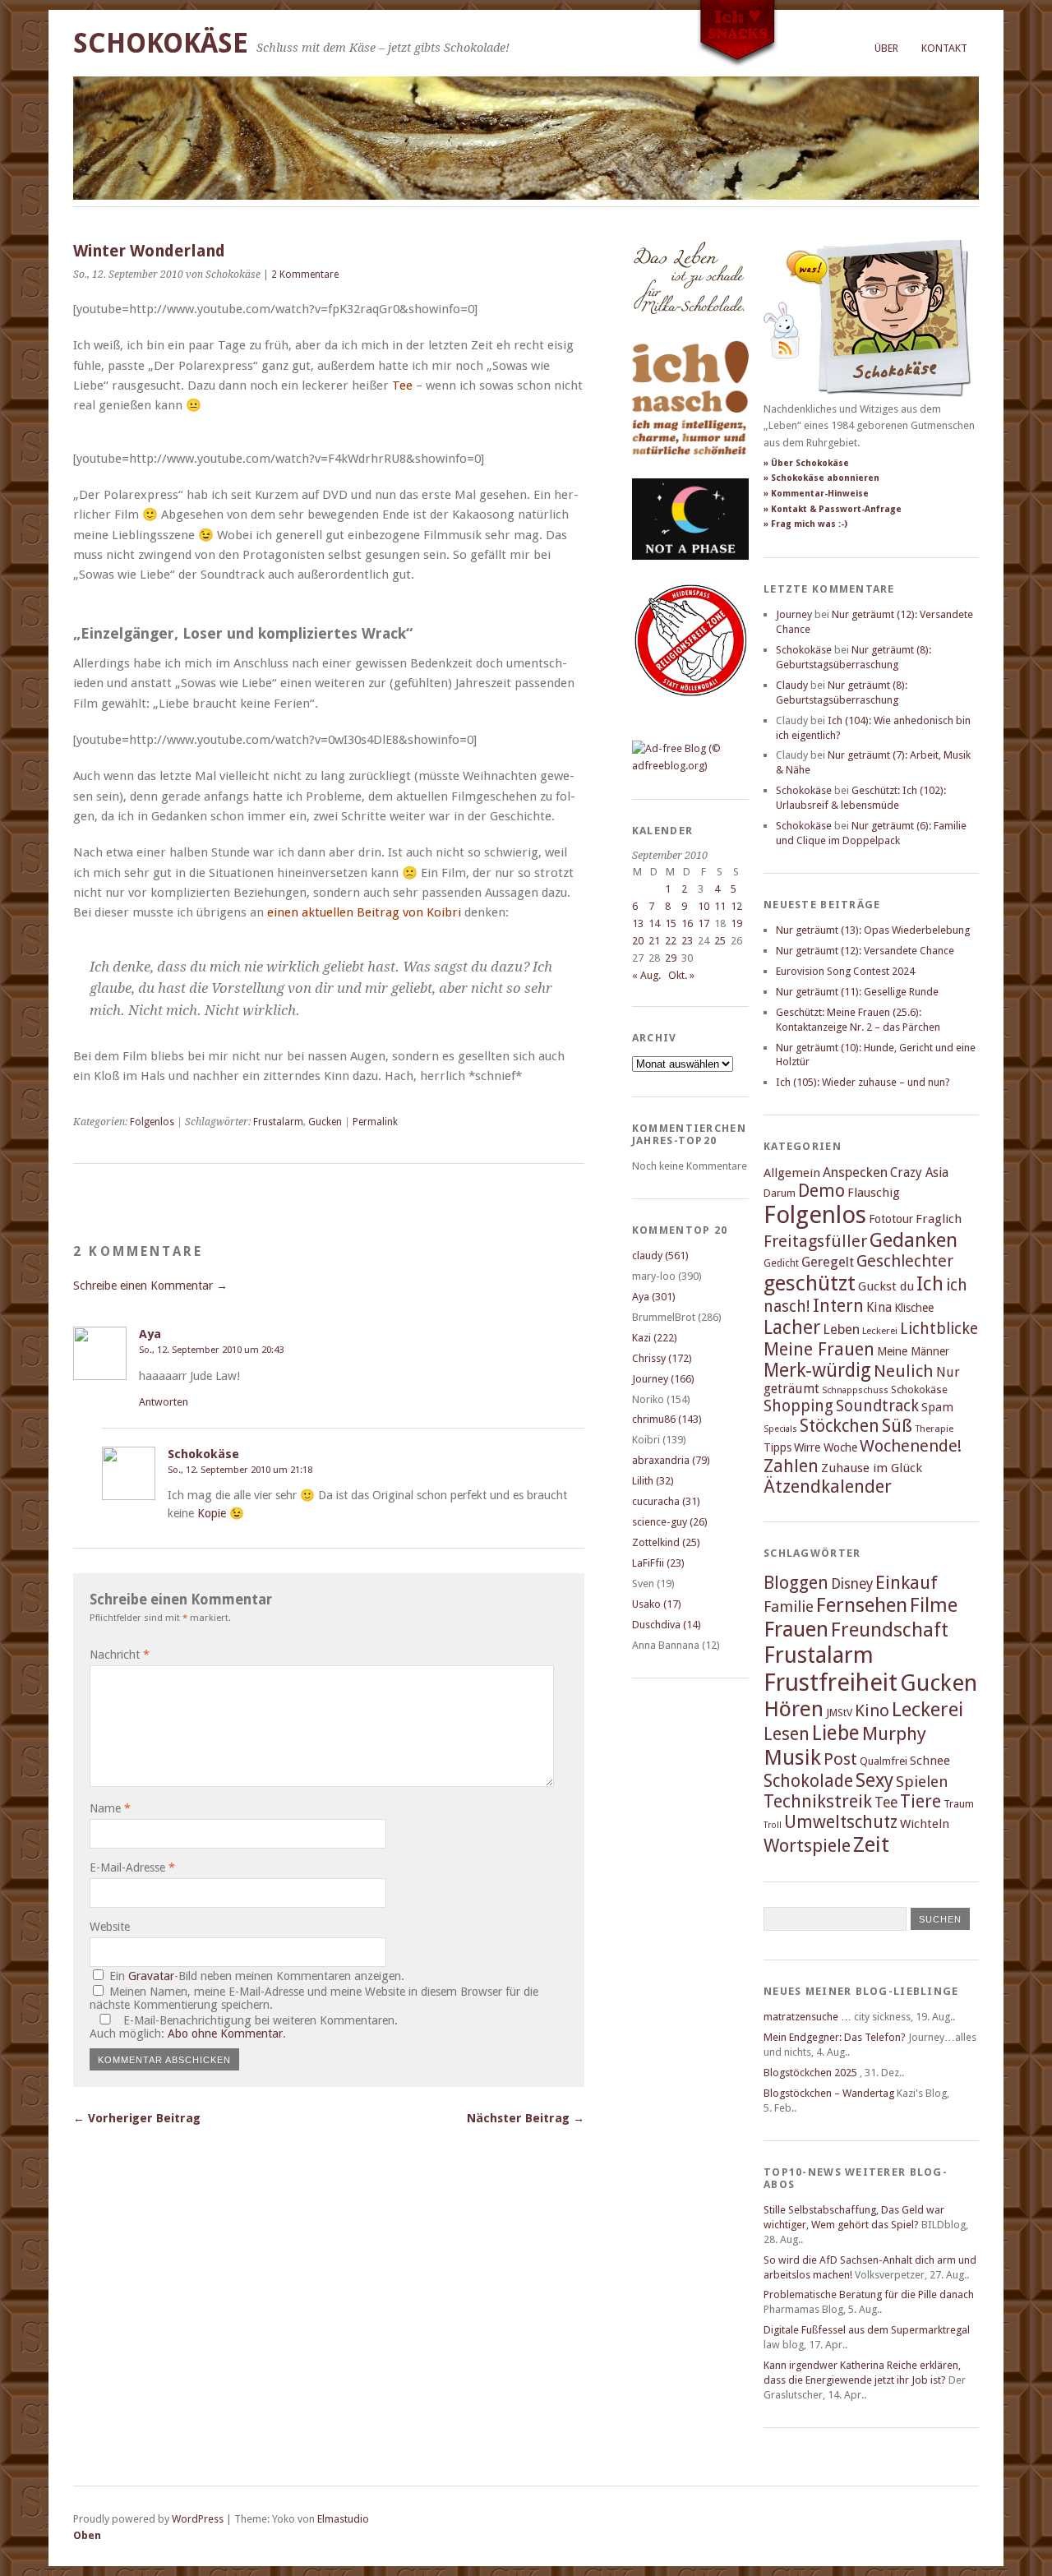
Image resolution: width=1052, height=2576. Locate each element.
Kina (879, 1307)
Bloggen (796, 1583)
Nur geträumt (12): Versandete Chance (865, 951)
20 (638, 941)
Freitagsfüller (815, 1241)
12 (736, 906)
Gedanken (914, 1240)
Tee (886, 1803)
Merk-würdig (817, 1370)
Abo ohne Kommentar (225, 2034)
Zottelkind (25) (666, 1542)
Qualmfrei (884, 1761)
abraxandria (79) (671, 1460)
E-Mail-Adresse (132, 1867)
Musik (792, 1757)
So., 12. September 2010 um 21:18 (240, 1470)
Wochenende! (911, 1446)
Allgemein (792, 1173)
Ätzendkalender (828, 1487)
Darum (780, 1193)
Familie (789, 1607)
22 (671, 941)
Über (886, 48)
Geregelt (828, 1262)
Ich (930, 1284)
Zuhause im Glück (872, 1468)
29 (671, 958)
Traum (959, 1804)
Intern (838, 1306)
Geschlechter (905, 1261)
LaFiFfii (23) (658, 1563)
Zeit (871, 1844)
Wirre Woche (826, 1447)
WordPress (198, 2519)
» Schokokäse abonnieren (821, 478)
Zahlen (791, 1466)
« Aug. (646, 975)
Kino (872, 1710)
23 (687, 941)
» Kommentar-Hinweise (816, 494)
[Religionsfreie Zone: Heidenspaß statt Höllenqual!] (690, 711)
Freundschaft (890, 1630)
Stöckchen (840, 1426)
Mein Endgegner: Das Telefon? (835, 2037)
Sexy (874, 1780)
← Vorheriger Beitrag (137, 2118)
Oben (87, 2535)
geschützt (810, 1283)
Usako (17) (657, 1604)
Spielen (922, 1782)
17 (704, 923)
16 (687, 923)
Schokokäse (161, 43)
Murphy (894, 1733)
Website (110, 1927)
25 (720, 941)
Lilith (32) (653, 1481)
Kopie (212, 1513)
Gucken (325, 1122)
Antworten (164, 1402)
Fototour (891, 1219)
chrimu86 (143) (667, 1419)
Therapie (934, 1429)
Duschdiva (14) (667, 1625)
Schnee (930, 1761)
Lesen (787, 1734)
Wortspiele (807, 1846)
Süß (897, 1426)
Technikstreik (818, 1801)
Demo (821, 1191)
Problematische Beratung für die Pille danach (869, 2294)
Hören (794, 1709)
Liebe (836, 1733)
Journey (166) (663, 1379)
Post (840, 1759)
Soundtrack (877, 1406)
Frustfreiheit (831, 1683)
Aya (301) (654, 1297)
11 (720, 906)
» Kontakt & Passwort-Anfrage (833, 509)
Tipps (777, 1447)
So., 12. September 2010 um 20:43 (211, 1350)
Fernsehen (862, 1605)
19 (736, 923)
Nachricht (120, 1655)
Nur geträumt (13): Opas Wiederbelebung (873, 930)
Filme (934, 1605)
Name (110, 1808)
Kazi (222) (655, 1338)
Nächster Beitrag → (526, 2118)
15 (671, 923)
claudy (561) (660, 1256)
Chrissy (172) (662, 1358)
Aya (150, 1334)
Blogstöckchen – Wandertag (829, 2093)
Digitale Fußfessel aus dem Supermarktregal (867, 2330)
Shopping (798, 1406)
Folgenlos (152, 1122)
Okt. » (681, 975)
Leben (841, 1330)
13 (638, 923)
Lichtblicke (939, 1329)
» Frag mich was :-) (805, 524)
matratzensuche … (807, 2017)
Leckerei (880, 1331)
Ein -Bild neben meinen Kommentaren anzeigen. (257, 1976)
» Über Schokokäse (806, 463)
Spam (937, 1407)
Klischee (914, 1308)
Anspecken (855, 1173)
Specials (780, 1429)
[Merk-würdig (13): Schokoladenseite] (689, 331)
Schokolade (808, 1781)
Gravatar (151, 1976)
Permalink (375, 1122)
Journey (794, 614)
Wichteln (925, 1824)
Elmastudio (343, 2519)
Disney (852, 1584)
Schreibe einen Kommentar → (150, 1286)
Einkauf (907, 1582)
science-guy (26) (670, 1522)
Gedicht (781, 1263)
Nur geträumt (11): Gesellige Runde (857, 992)
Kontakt (944, 48)
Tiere (920, 1801)
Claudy (792, 685)
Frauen (796, 1629)
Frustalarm (278, 1122)
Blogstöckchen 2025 (810, 2073)
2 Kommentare (305, 275)
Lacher (792, 1327)
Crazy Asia (919, 1173)
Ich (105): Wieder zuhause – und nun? (863, 1082)
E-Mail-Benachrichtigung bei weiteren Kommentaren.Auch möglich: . (244, 2027)
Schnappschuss (855, 1390)
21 (654, 941)
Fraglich (939, 1219)
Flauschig (874, 1193)
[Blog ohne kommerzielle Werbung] (690, 766)
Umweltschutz (841, 1822)
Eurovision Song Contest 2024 (845, 971)
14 (654, 923)
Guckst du (886, 1286)
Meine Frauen (819, 1349)
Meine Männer (913, 1351)
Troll (773, 1825)
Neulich (904, 1371)
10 (704, 906)
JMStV (839, 1713)
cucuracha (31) (666, 1501)
